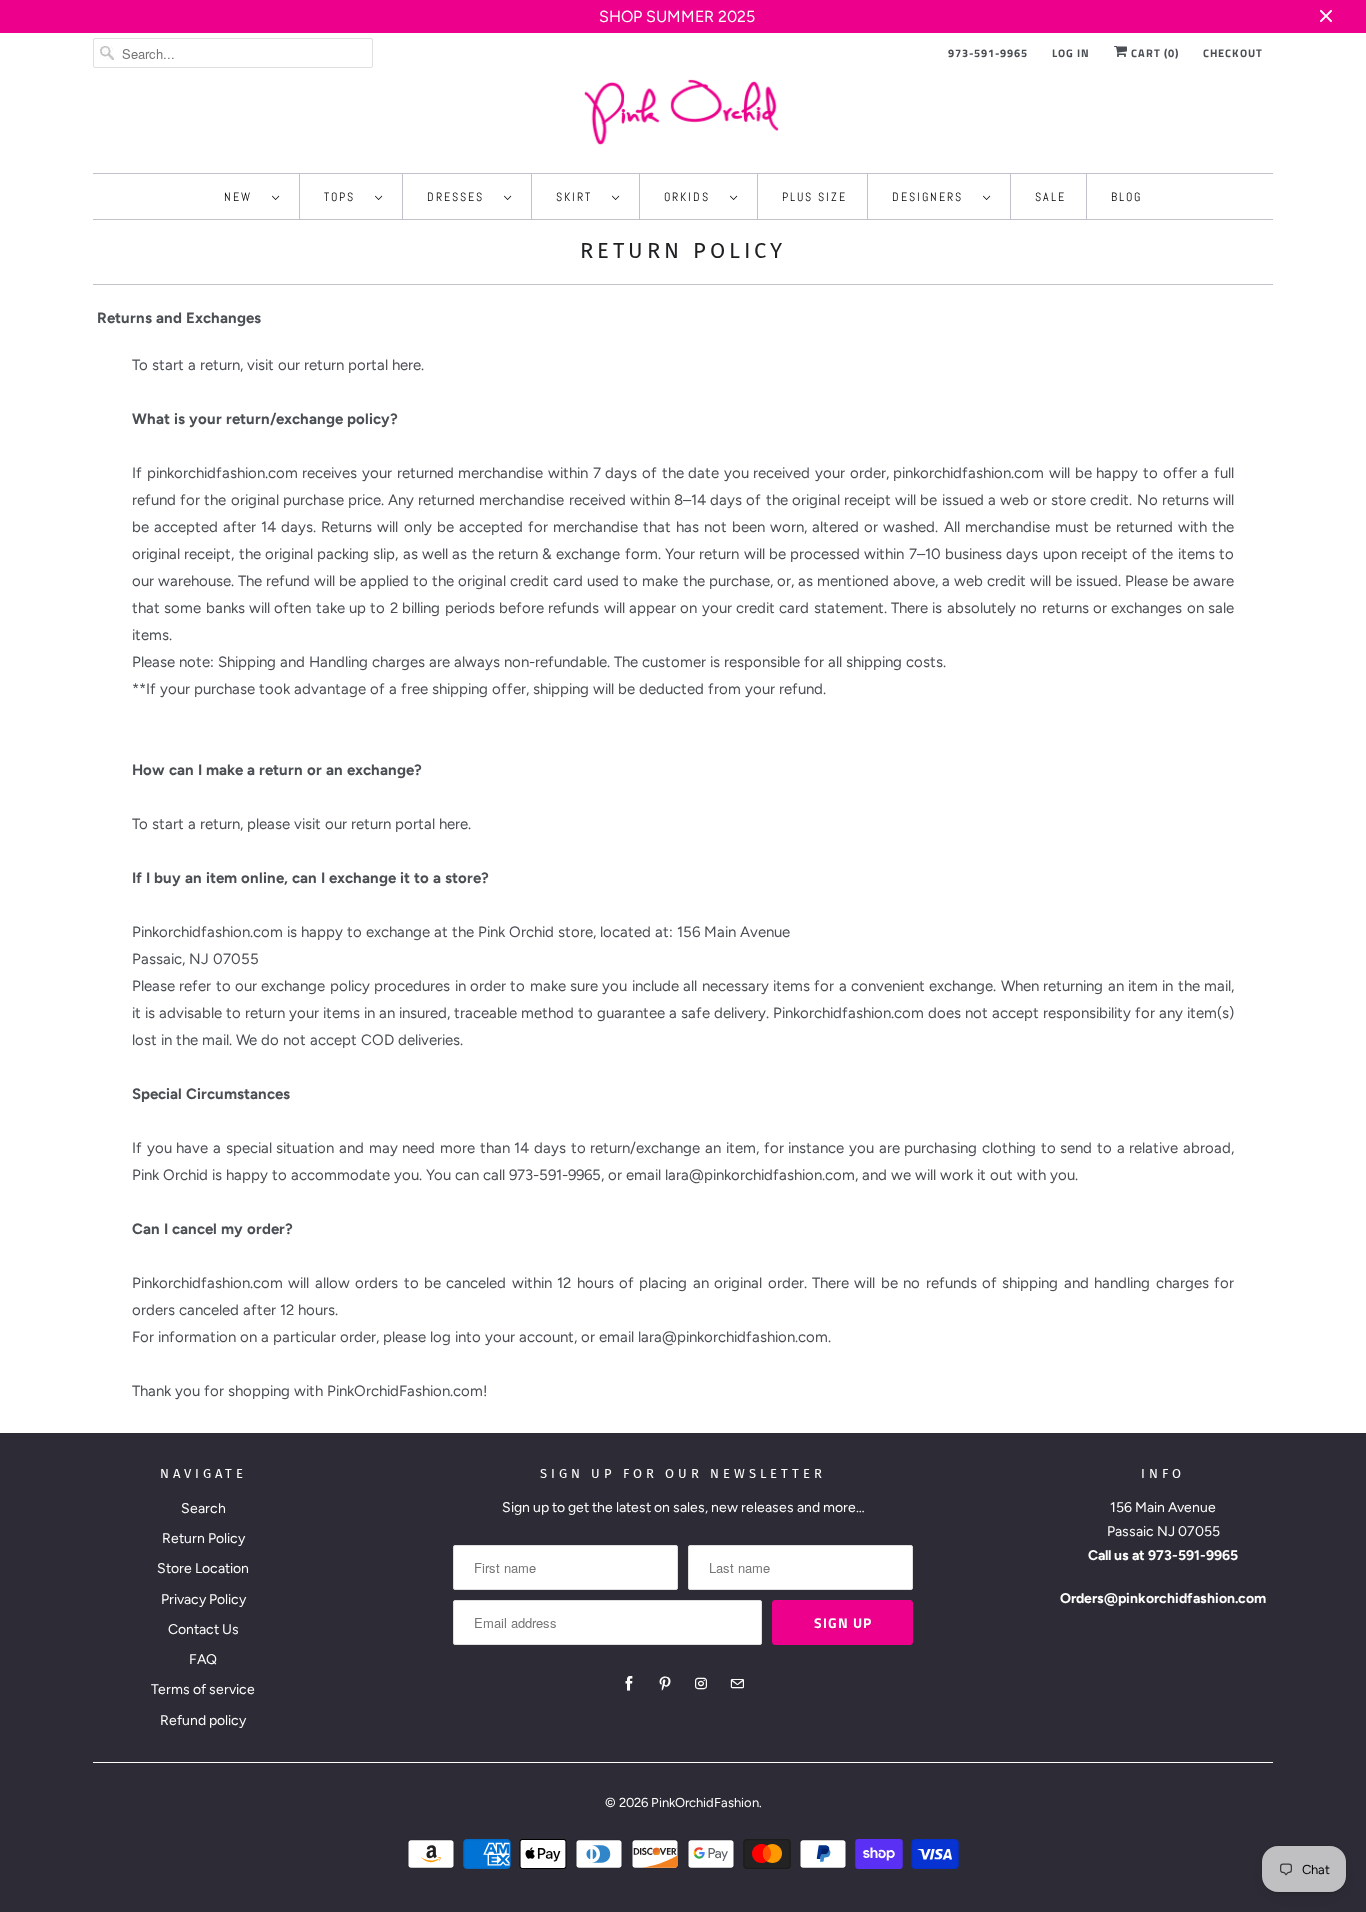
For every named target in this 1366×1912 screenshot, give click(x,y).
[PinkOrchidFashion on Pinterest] (665, 1684)
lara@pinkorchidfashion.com (733, 1337)
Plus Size (814, 197)
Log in (1071, 53)
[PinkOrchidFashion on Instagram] (701, 1684)
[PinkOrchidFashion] (683, 111)
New (243, 197)
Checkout (1233, 53)
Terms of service (203, 1689)
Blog (1126, 197)
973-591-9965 (988, 53)
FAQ (203, 1659)
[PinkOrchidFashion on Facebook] (629, 1684)
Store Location (203, 1568)
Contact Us (203, 1629)
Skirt (579, 197)
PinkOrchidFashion (705, 1802)
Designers (932, 197)
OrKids (692, 197)
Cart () (1153, 53)
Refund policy (203, 1720)
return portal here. (364, 365)
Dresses (460, 197)
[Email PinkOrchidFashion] (737, 1684)
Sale (1050, 197)
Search (203, 1508)
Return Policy (203, 1538)
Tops (344, 197)
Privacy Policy (203, 1599)
